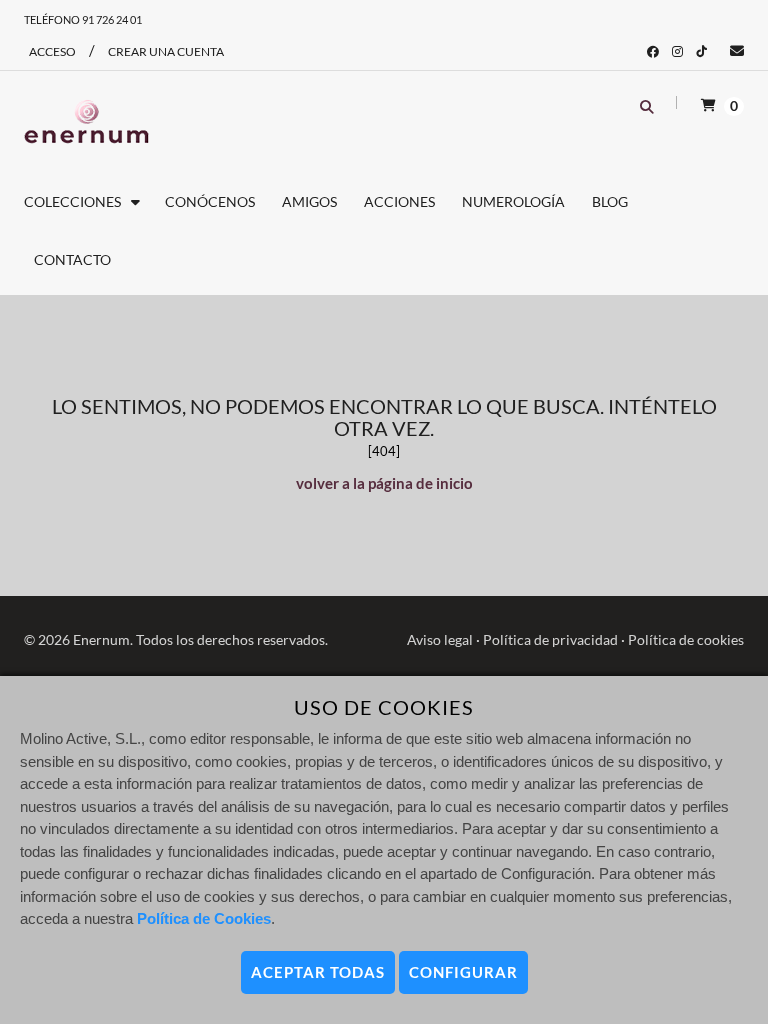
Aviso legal (440, 639)
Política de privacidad (550, 639)
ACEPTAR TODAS (318, 972)
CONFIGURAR (463, 972)
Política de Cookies (204, 918)
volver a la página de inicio (384, 483)
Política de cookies (686, 639)
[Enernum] (86, 122)
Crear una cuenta (166, 51)
